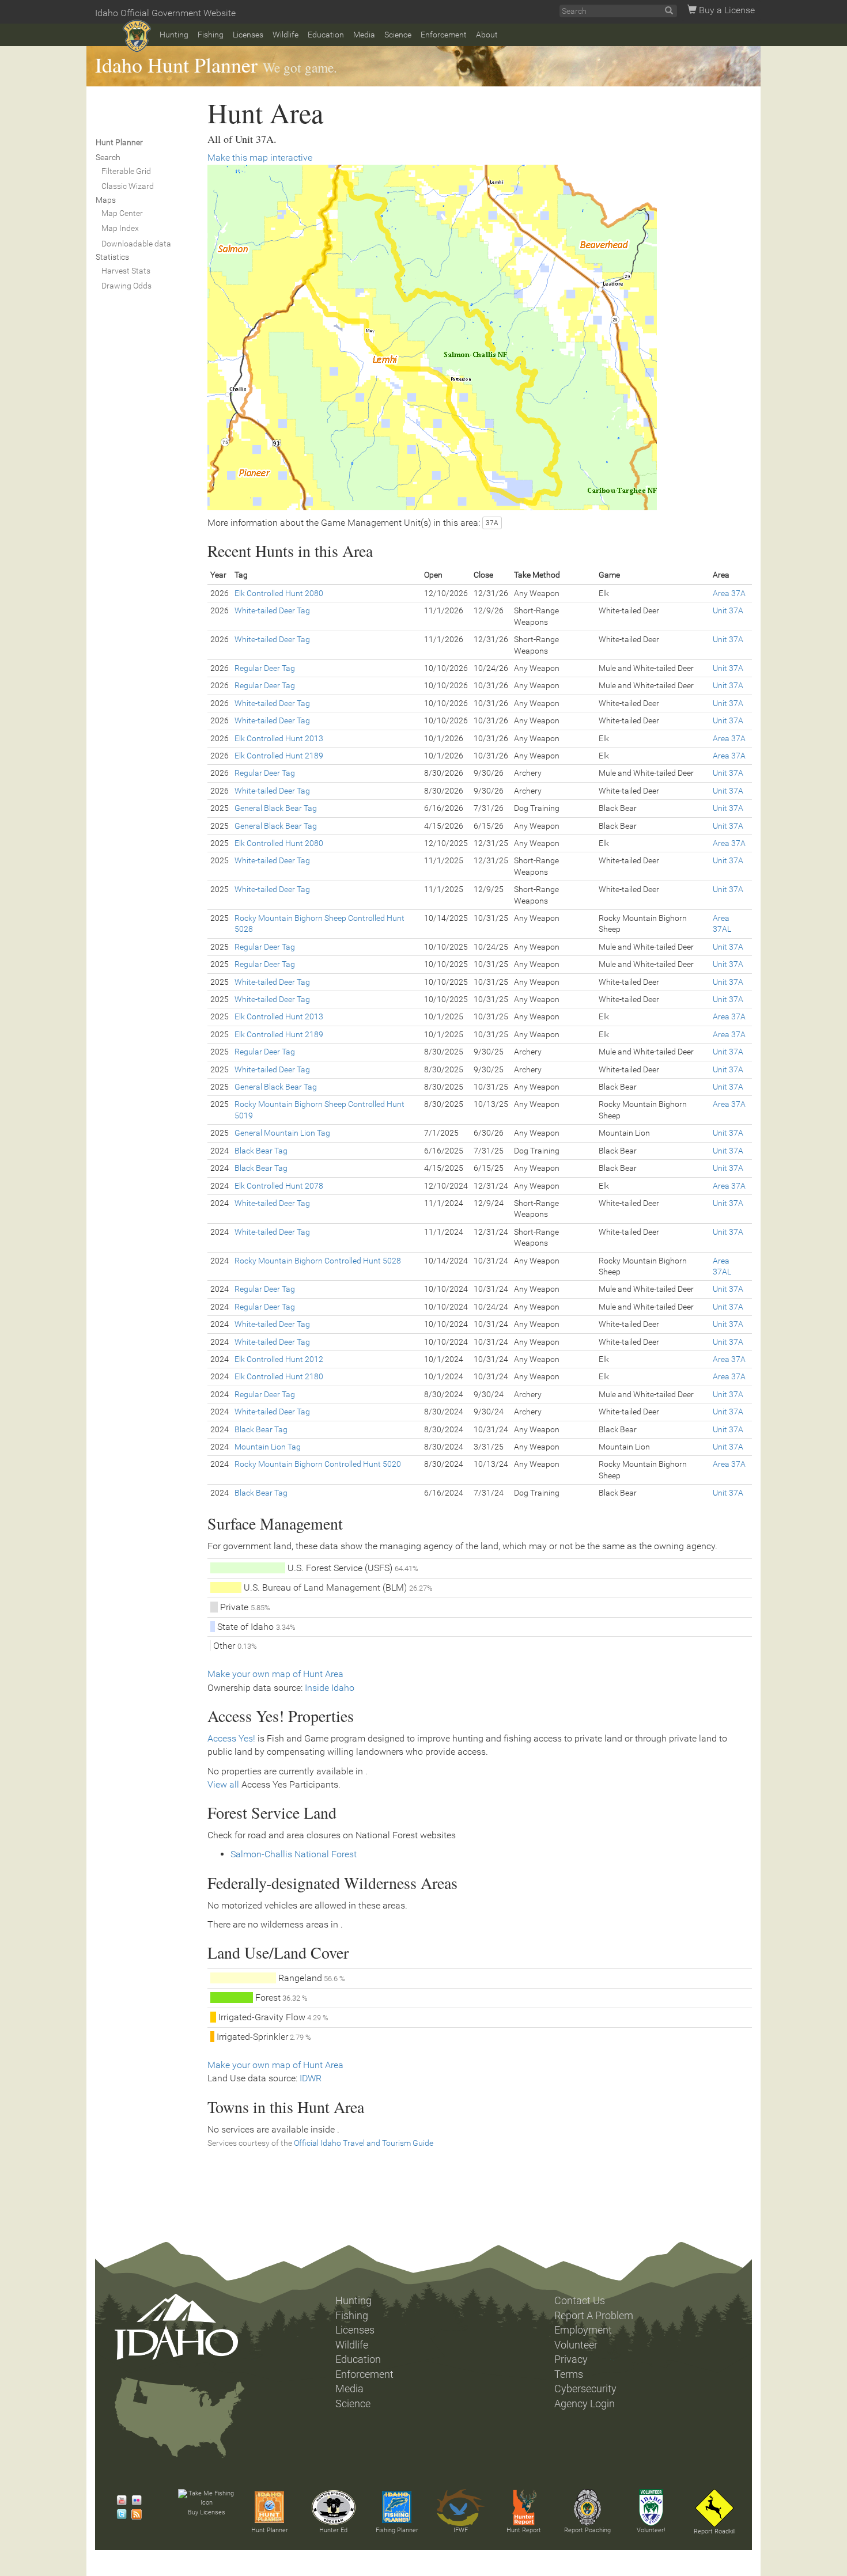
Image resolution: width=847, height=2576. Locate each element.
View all (223, 1784)
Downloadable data (136, 244)
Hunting (174, 35)
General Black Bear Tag (276, 808)
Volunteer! (651, 2530)
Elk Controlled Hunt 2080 (279, 593)
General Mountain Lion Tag (282, 1133)
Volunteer (576, 2345)
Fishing (211, 35)
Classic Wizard (128, 186)
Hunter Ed (333, 2530)
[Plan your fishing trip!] (397, 2507)
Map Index (120, 228)
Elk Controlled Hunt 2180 (279, 1376)
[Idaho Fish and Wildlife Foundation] (460, 2507)
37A (492, 523)
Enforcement (444, 35)
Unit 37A (728, 610)
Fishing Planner (397, 2530)
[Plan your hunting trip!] (270, 2507)
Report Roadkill (714, 2531)
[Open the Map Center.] (480, 337)
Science (398, 35)
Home (137, 36)
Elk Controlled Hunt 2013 (279, 738)
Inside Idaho (330, 1688)
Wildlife (286, 35)
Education (326, 35)
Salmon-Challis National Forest (294, 1854)
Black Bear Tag (261, 1151)
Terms (569, 2374)
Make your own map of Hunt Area (275, 1674)
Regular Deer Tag (265, 668)
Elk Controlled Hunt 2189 (279, 756)
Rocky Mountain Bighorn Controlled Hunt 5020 (318, 1464)
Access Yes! (231, 1738)
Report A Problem (594, 2316)
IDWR (311, 2078)
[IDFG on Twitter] (119, 2514)
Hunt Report (524, 2530)
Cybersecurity (585, 2389)
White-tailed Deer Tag (272, 610)
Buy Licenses (207, 2512)
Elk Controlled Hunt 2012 (279, 1359)
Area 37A (729, 593)
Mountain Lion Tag (268, 1447)
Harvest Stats (126, 271)
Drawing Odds (126, 286)
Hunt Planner (270, 2530)
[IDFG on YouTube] (119, 2501)
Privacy (571, 2359)
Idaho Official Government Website (165, 13)
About (487, 35)
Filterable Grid (126, 171)
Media (364, 35)
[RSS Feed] (134, 2514)
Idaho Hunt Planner (176, 65)
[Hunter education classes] (334, 2507)
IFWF (461, 2530)
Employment (583, 2330)
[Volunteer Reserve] (651, 2507)
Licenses (248, 35)
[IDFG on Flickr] (134, 2501)
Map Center (122, 213)
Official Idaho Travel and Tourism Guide (364, 2143)
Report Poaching (587, 2530)
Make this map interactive (260, 158)
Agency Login (585, 2404)
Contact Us (580, 2301)
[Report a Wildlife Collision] (714, 2508)
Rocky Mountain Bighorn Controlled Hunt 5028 (318, 1261)
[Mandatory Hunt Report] (524, 2507)
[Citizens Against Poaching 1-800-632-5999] (587, 2507)
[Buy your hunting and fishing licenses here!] (206, 2499)
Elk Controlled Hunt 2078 (279, 1186)
